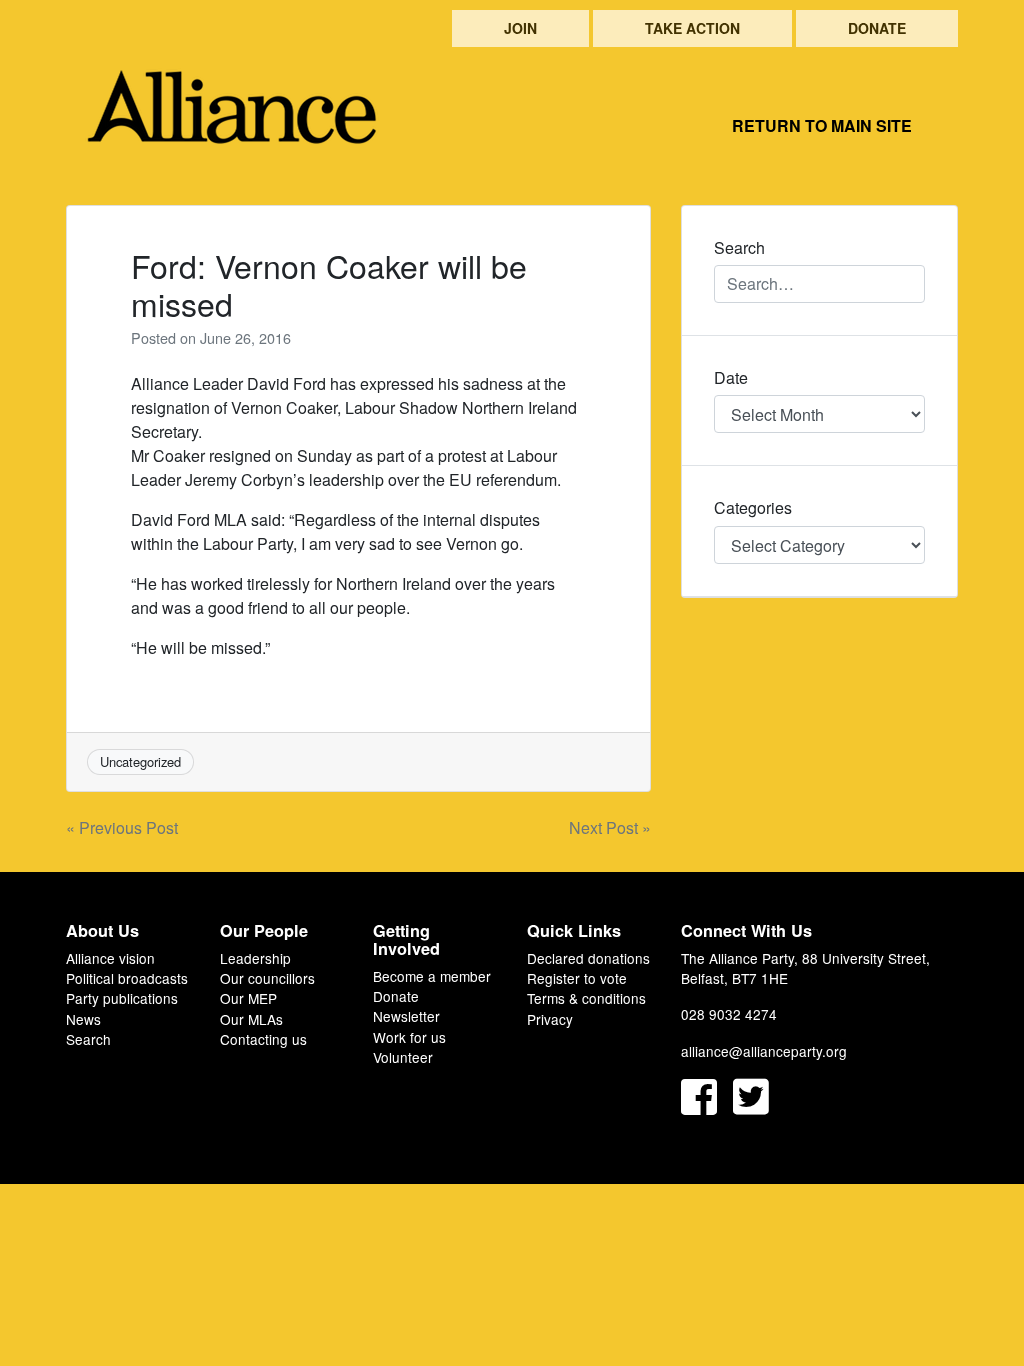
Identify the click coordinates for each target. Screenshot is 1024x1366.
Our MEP (248, 998)
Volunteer (403, 1057)
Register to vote (577, 978)
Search (88, 1039)
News (83, 1019)
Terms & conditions (586, 998)
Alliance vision (110, 958)
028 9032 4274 (729, 1014)
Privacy (550, 1019)
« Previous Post (122, 827)
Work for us (409, 1037)
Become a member (432, 976)
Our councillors (267, 978)
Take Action (692, 28)
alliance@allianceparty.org (764, 1051)
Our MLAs (251, 1019)
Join (520, 28)
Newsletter (406, 1016)
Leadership (255, 958)
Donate (877, 28)
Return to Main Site (822, 125)
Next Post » (610, 827)
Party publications (122, 998)
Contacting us (263, 1039)
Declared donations (588, 958)
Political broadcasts (127, 978)
